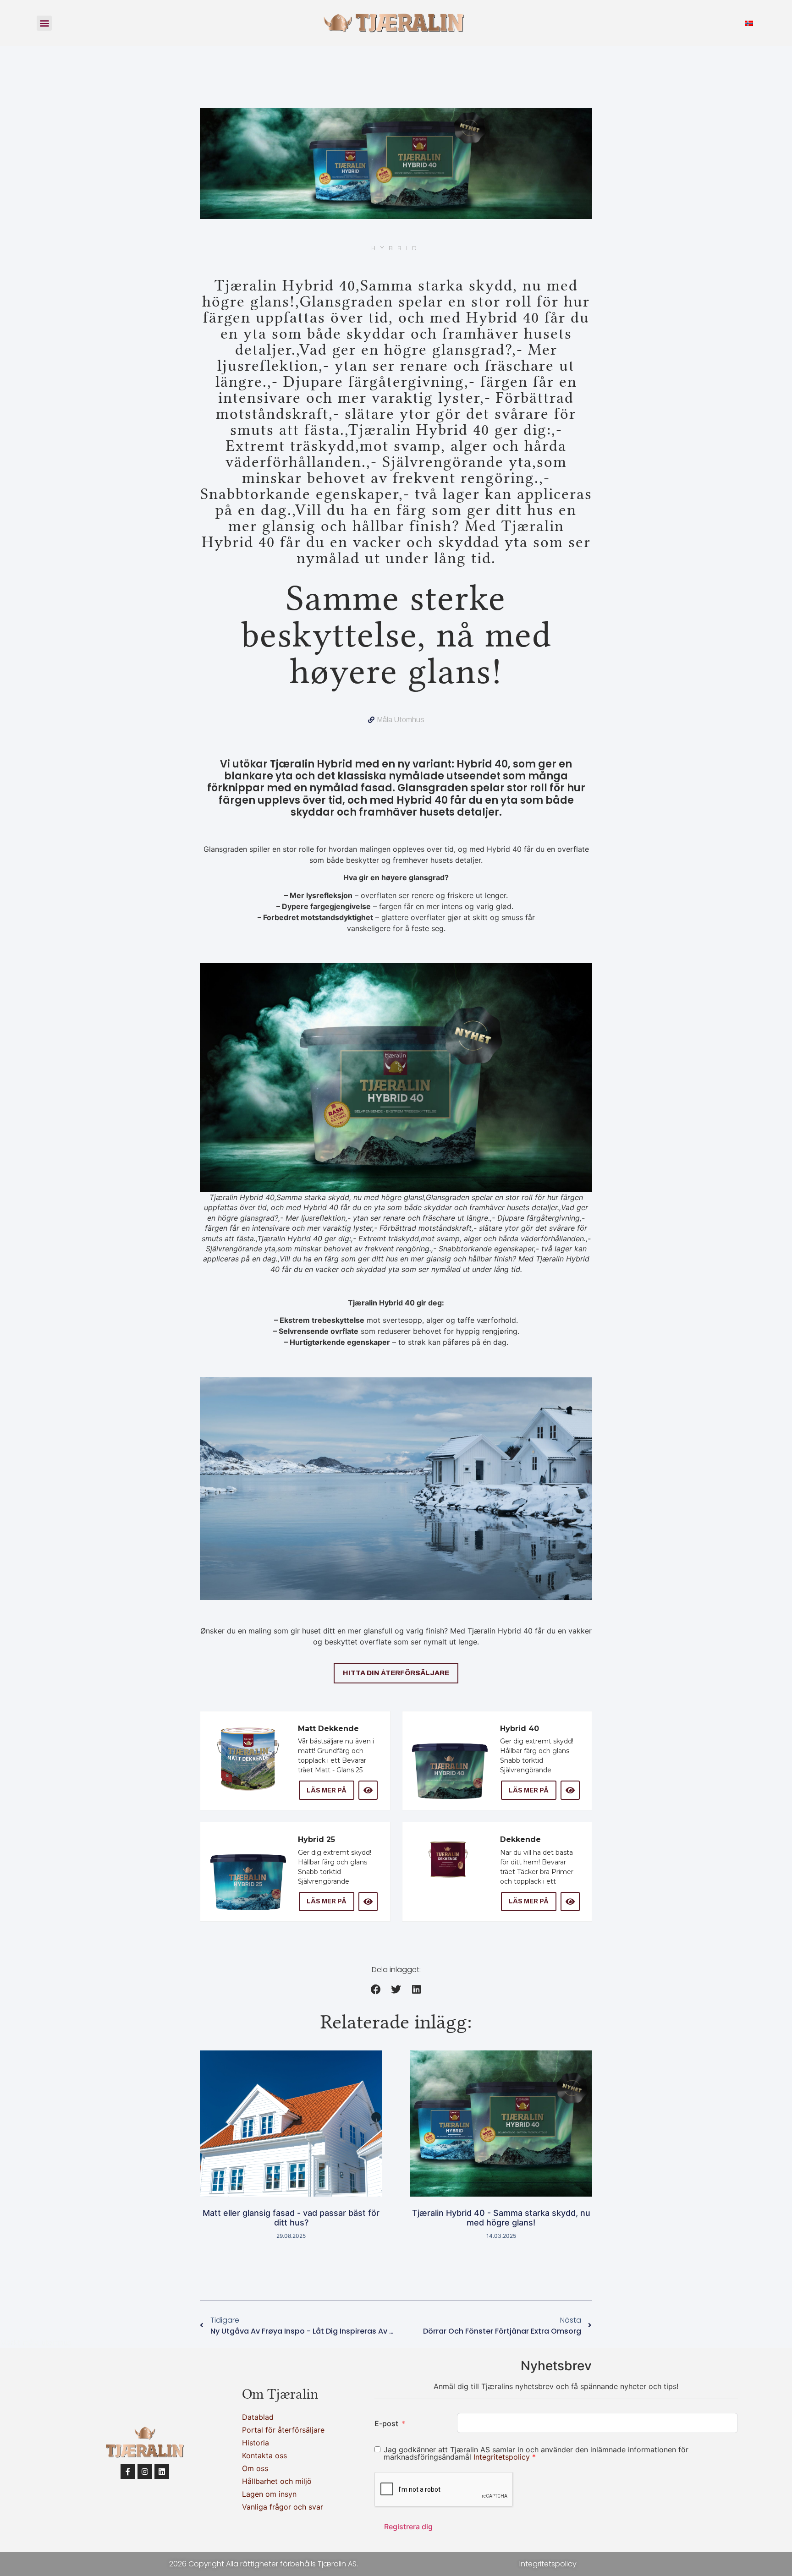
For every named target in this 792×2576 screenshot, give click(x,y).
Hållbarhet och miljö (277, 2481)
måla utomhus (401, 720)
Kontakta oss (264, 2455)
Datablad (258, 2417)
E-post (386, 2423)
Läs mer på (327, 1790)
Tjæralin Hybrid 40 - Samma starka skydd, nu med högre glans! (501, 2218)
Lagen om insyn (269, 2494)
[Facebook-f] (128, 2472)
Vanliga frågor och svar (283, 2507)
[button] (44, 23)
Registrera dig (408, 2527)
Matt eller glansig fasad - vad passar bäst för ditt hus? (291, 2218)
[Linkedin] (162, 2472)
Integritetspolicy (503, 2457)
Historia (256, 2443)
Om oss (255, 2468)
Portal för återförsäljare (283, 2430)
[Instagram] (145, 2472)
